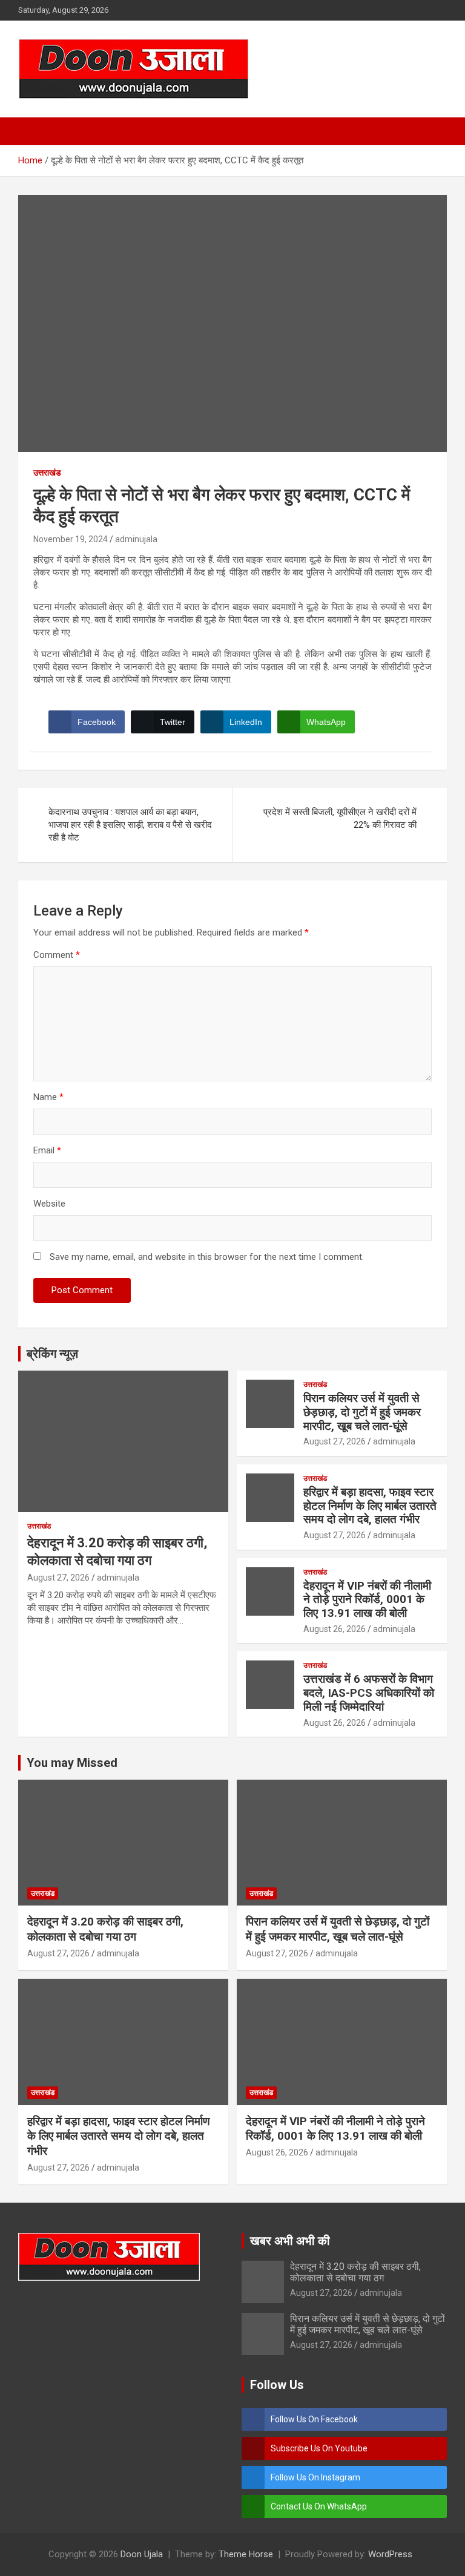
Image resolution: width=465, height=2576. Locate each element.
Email (47, 1150)
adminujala (136, 539)
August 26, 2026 (335, 1629)
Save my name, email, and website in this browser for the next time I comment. (207, 1257)
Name (48, 1097)
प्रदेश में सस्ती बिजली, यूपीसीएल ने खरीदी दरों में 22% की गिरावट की (340, 818)
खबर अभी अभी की (290, 2241)
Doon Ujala (142, 2554)
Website (49, 1204)
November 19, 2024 (71, 539)
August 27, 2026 (58, 1578)
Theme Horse (246, 2554)
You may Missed (72, 1763)
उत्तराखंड (47, 473)
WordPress (390, 2554)
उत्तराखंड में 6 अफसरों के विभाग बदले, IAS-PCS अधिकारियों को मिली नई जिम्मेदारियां (369, 1693)
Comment (57, 955)
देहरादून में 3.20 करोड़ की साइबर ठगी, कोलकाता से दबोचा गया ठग (105, 1929)
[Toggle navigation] (33, 131)
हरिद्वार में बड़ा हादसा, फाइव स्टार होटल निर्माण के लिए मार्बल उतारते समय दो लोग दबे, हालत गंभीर (370, 1506)
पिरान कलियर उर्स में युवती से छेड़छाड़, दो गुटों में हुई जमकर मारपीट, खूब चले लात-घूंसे (362, 1412)
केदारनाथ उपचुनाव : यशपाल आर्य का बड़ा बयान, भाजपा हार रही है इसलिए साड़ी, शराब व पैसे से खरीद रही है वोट (130, 825)
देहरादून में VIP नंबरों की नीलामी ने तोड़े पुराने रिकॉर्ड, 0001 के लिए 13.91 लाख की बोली (367, 1600)
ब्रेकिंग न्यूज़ (52, 1354)
